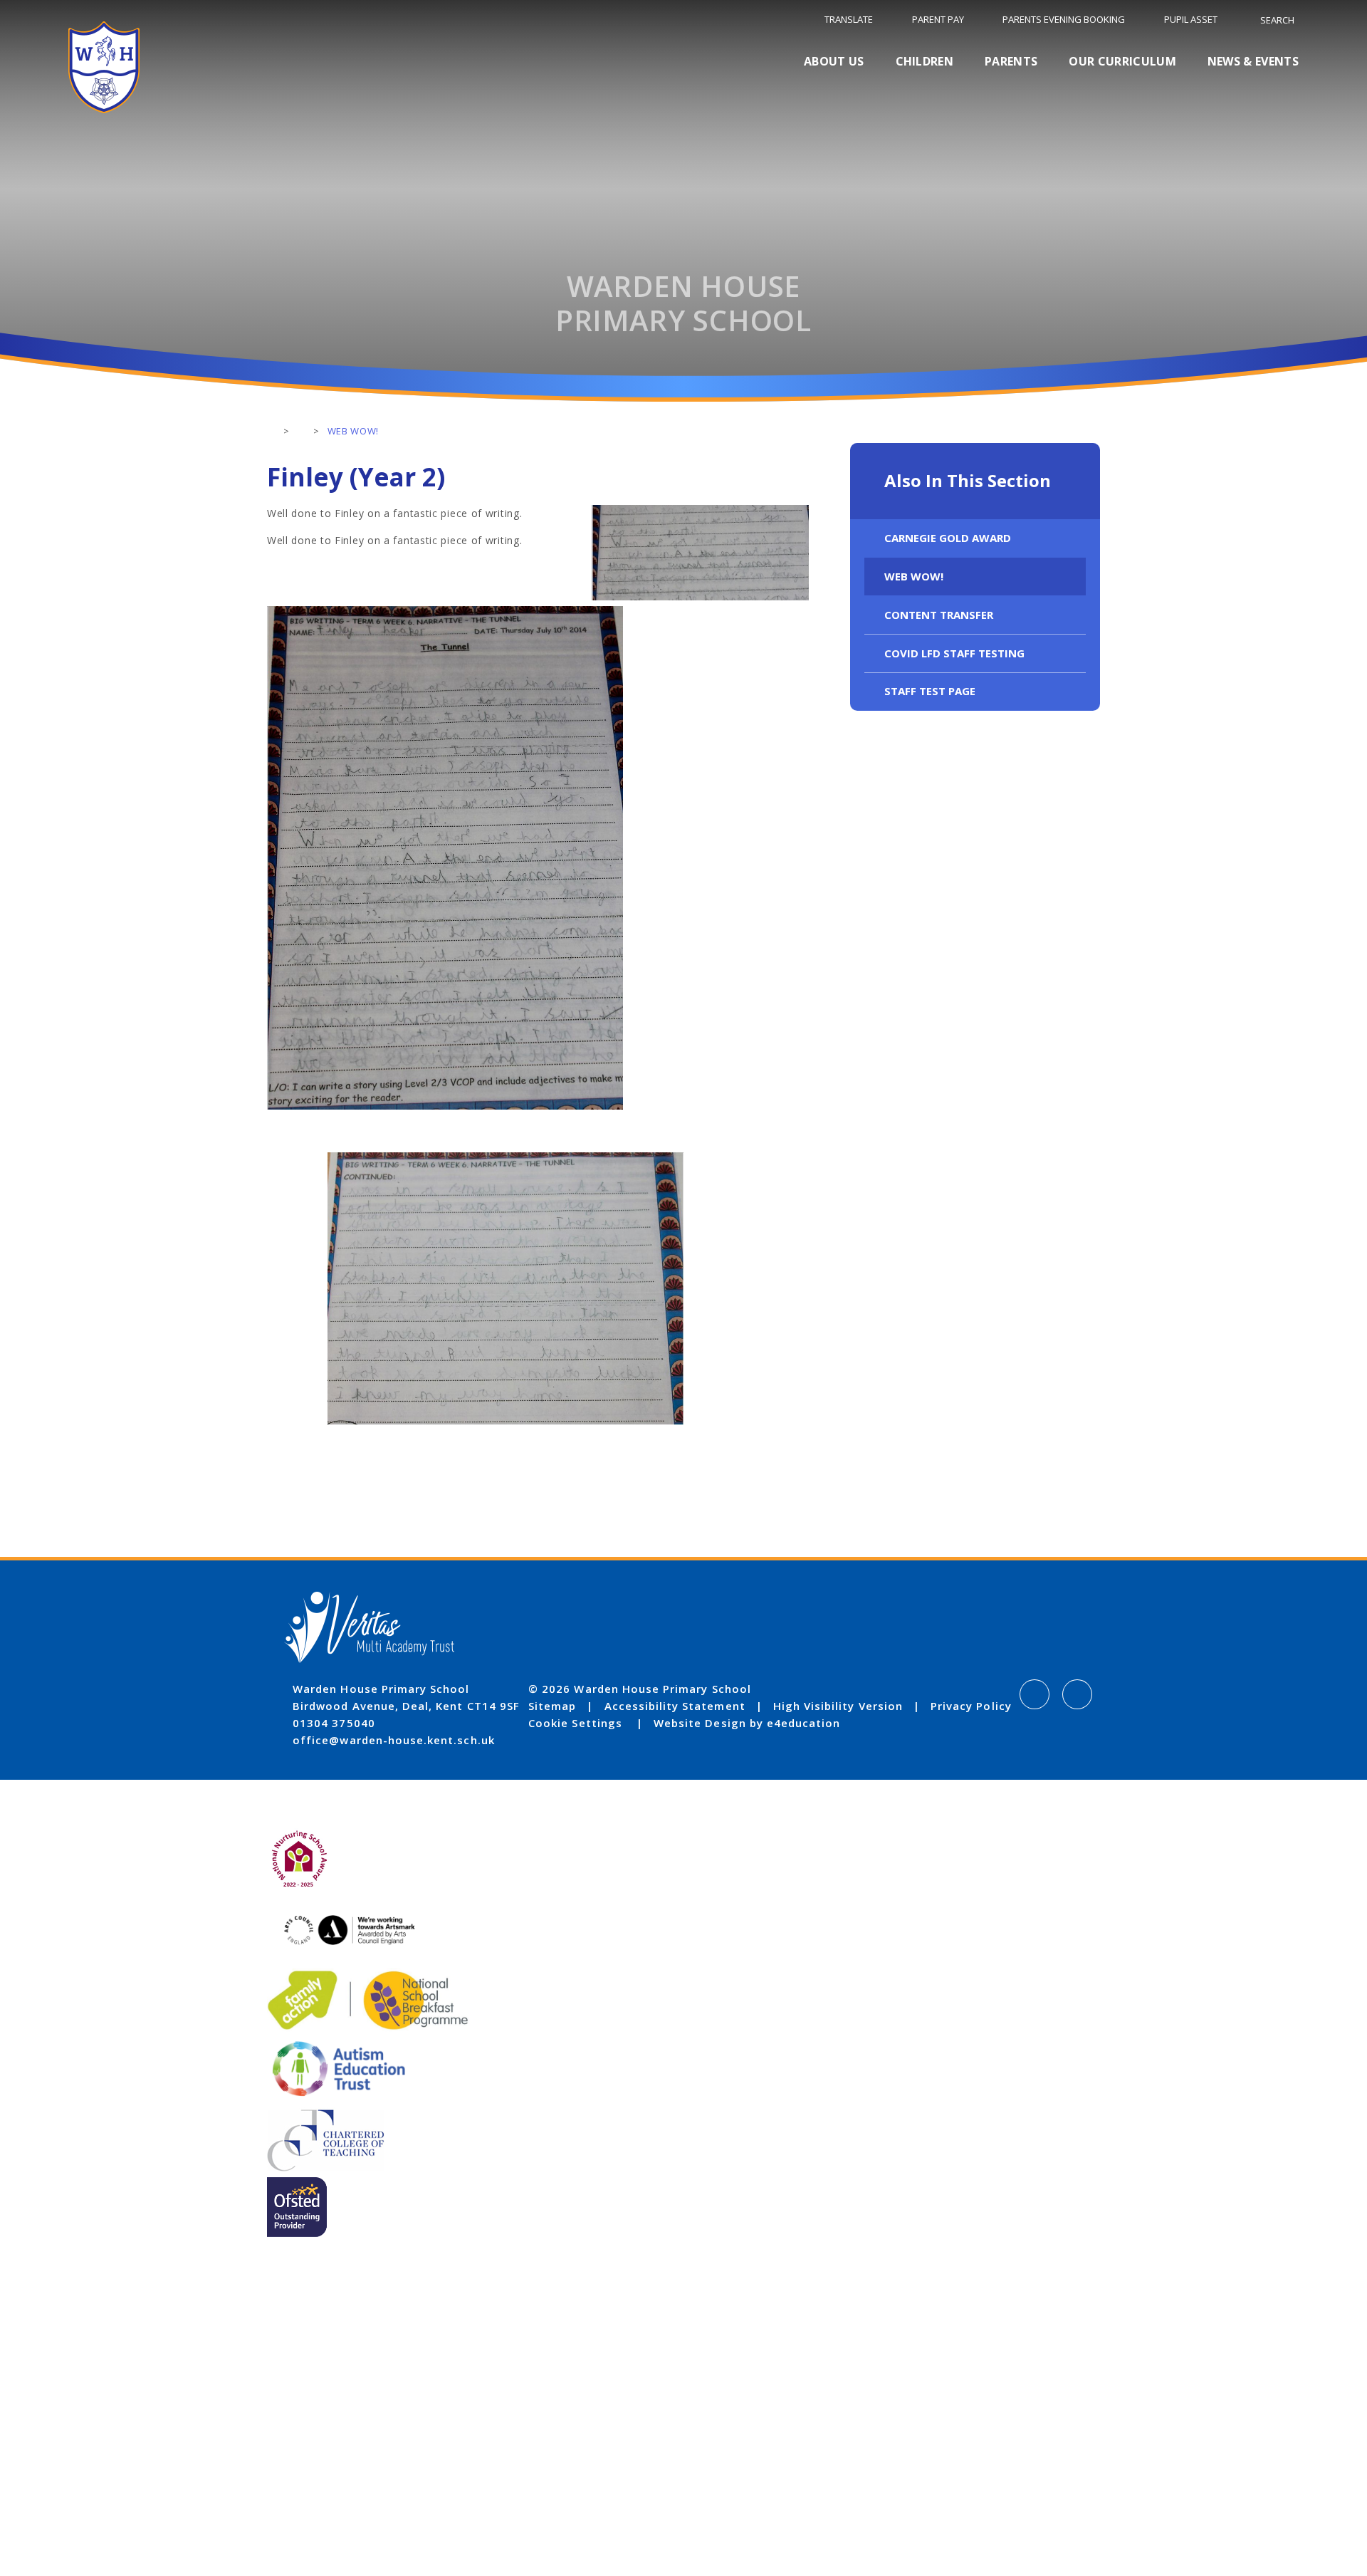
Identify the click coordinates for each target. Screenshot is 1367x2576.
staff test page (930, 691)
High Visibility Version (838, 1706)
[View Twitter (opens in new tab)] (1077, 1694)
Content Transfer (939, 615)
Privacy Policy (971, 1706)
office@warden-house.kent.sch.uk (394, 1740)
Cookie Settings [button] (575, 1723)
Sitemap (552, 1706)
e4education (804, 1723)
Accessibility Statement (675, 1706)
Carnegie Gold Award (948, 538)
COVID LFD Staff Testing (954, 653)
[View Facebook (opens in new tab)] (1035, 1694)
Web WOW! (914, 576)
